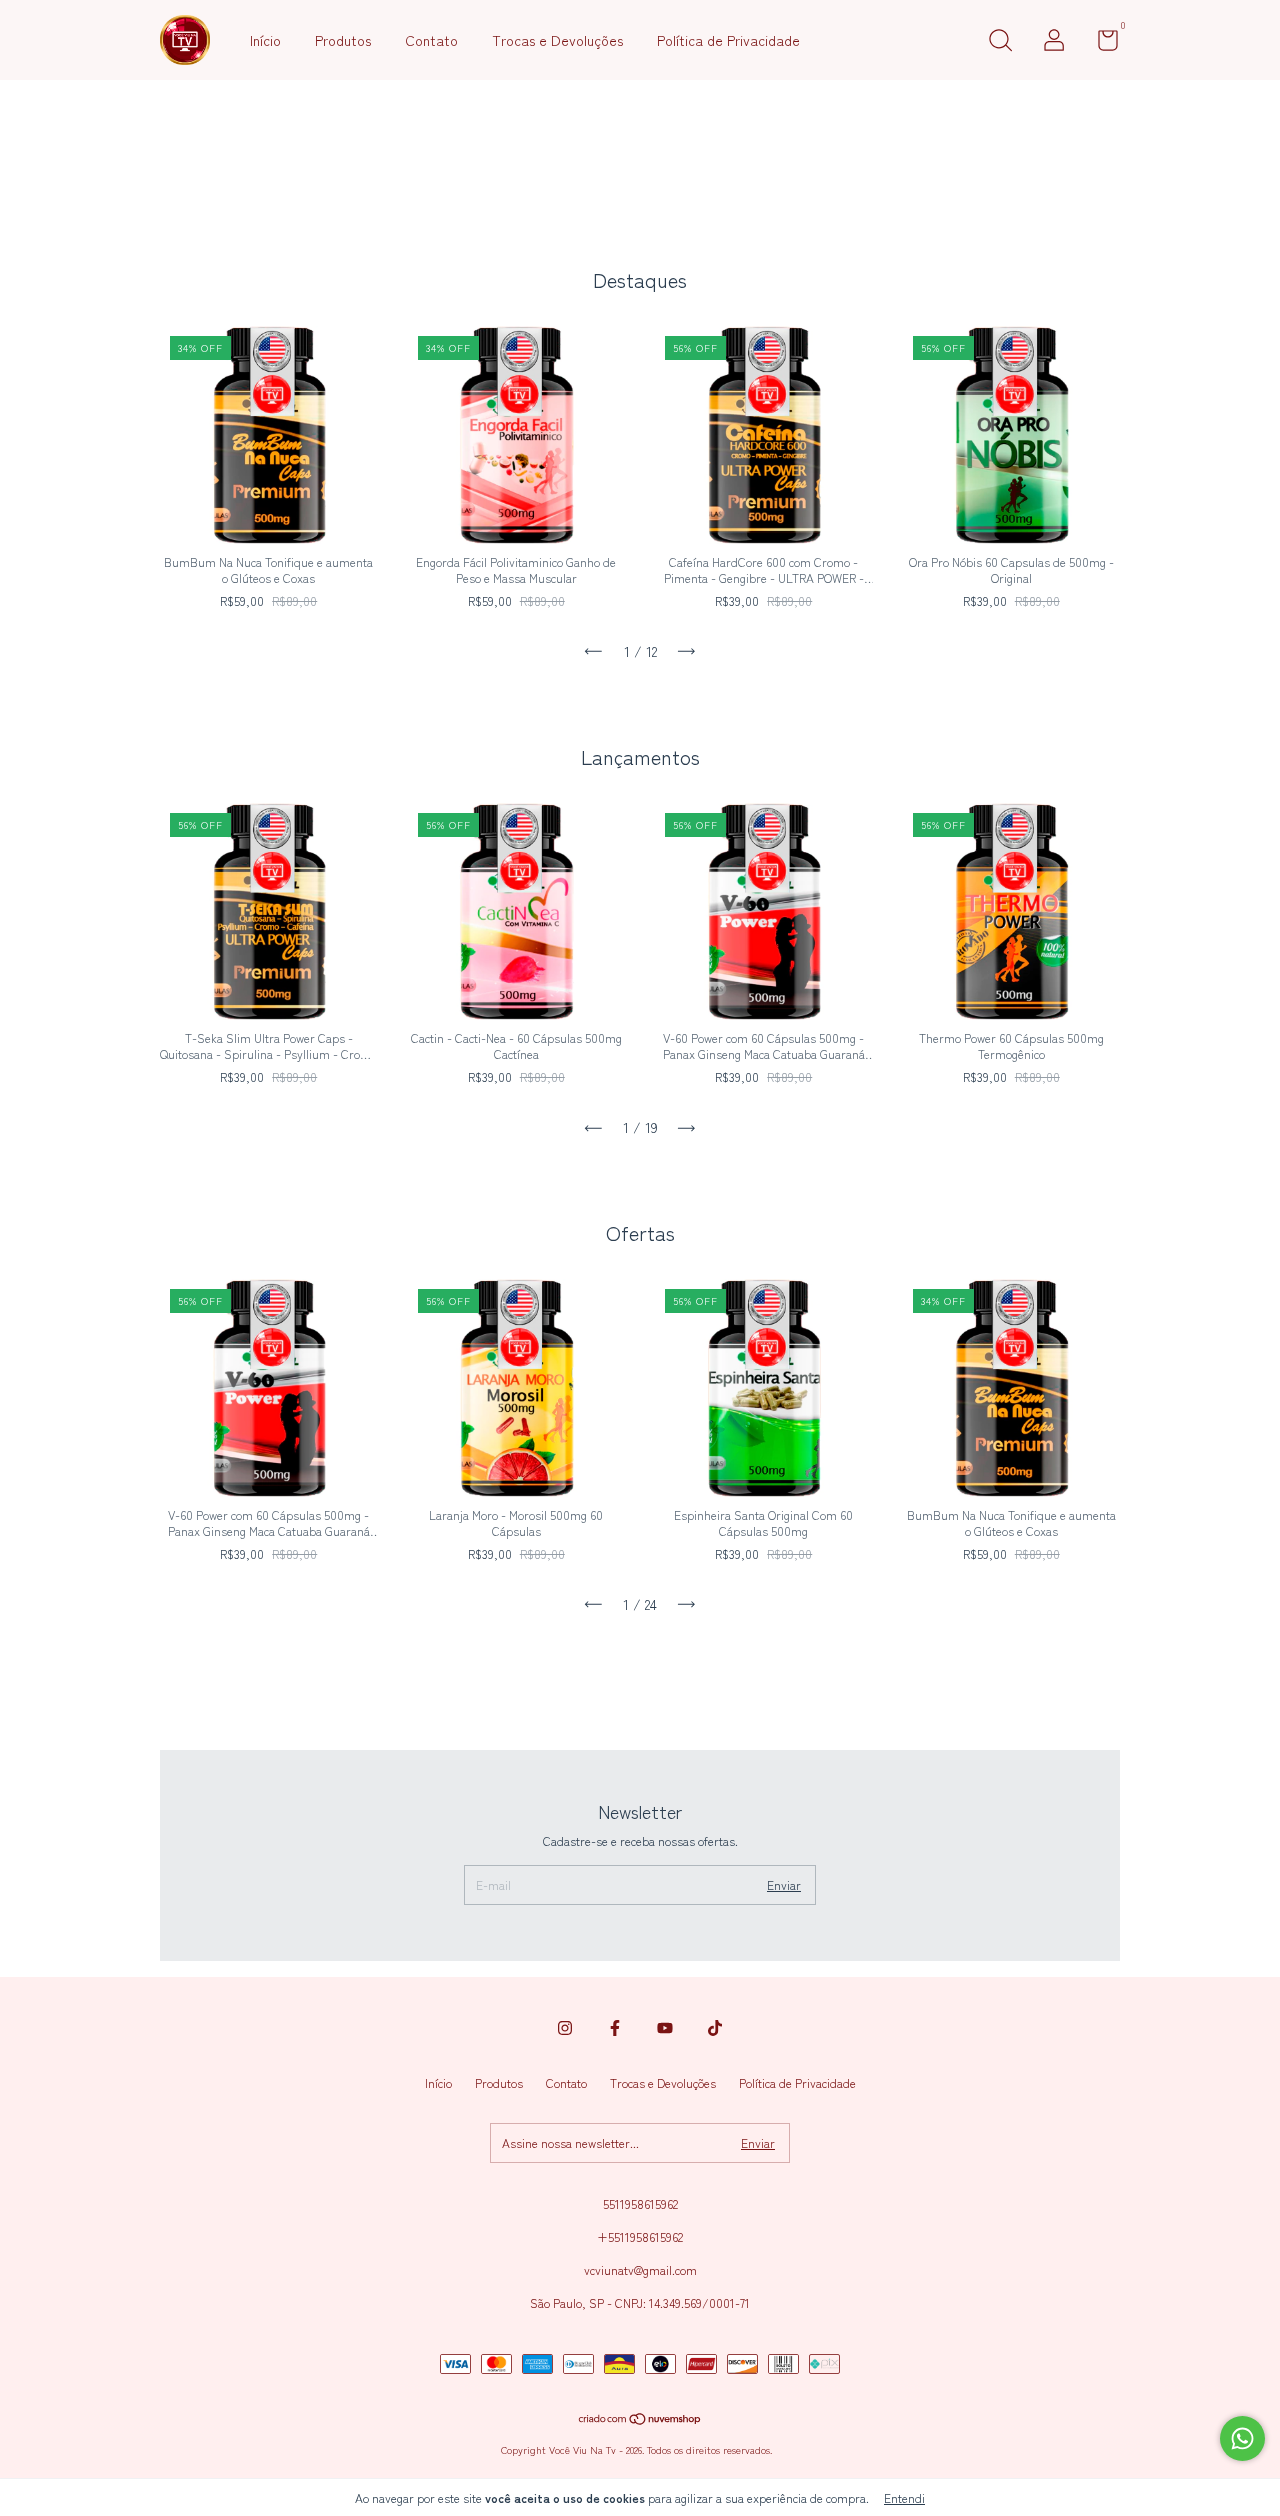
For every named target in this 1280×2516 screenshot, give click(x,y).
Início (265, 40)
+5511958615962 (640, 2236)
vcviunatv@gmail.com (640, 2269)
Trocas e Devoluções (557, 40)
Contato (431, 40)
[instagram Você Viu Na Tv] (565, 2028)
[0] (1100, 43)
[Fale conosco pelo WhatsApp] (1242, 2438)
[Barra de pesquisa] (1000, 42)
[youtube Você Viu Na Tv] (665, 2028)
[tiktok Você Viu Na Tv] (715, 2028)
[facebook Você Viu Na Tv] (615, 2028)
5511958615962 (640, 2203)
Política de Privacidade (728, 40)
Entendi (904, 2497)
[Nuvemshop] (640, 2420)
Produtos (343, 40)
